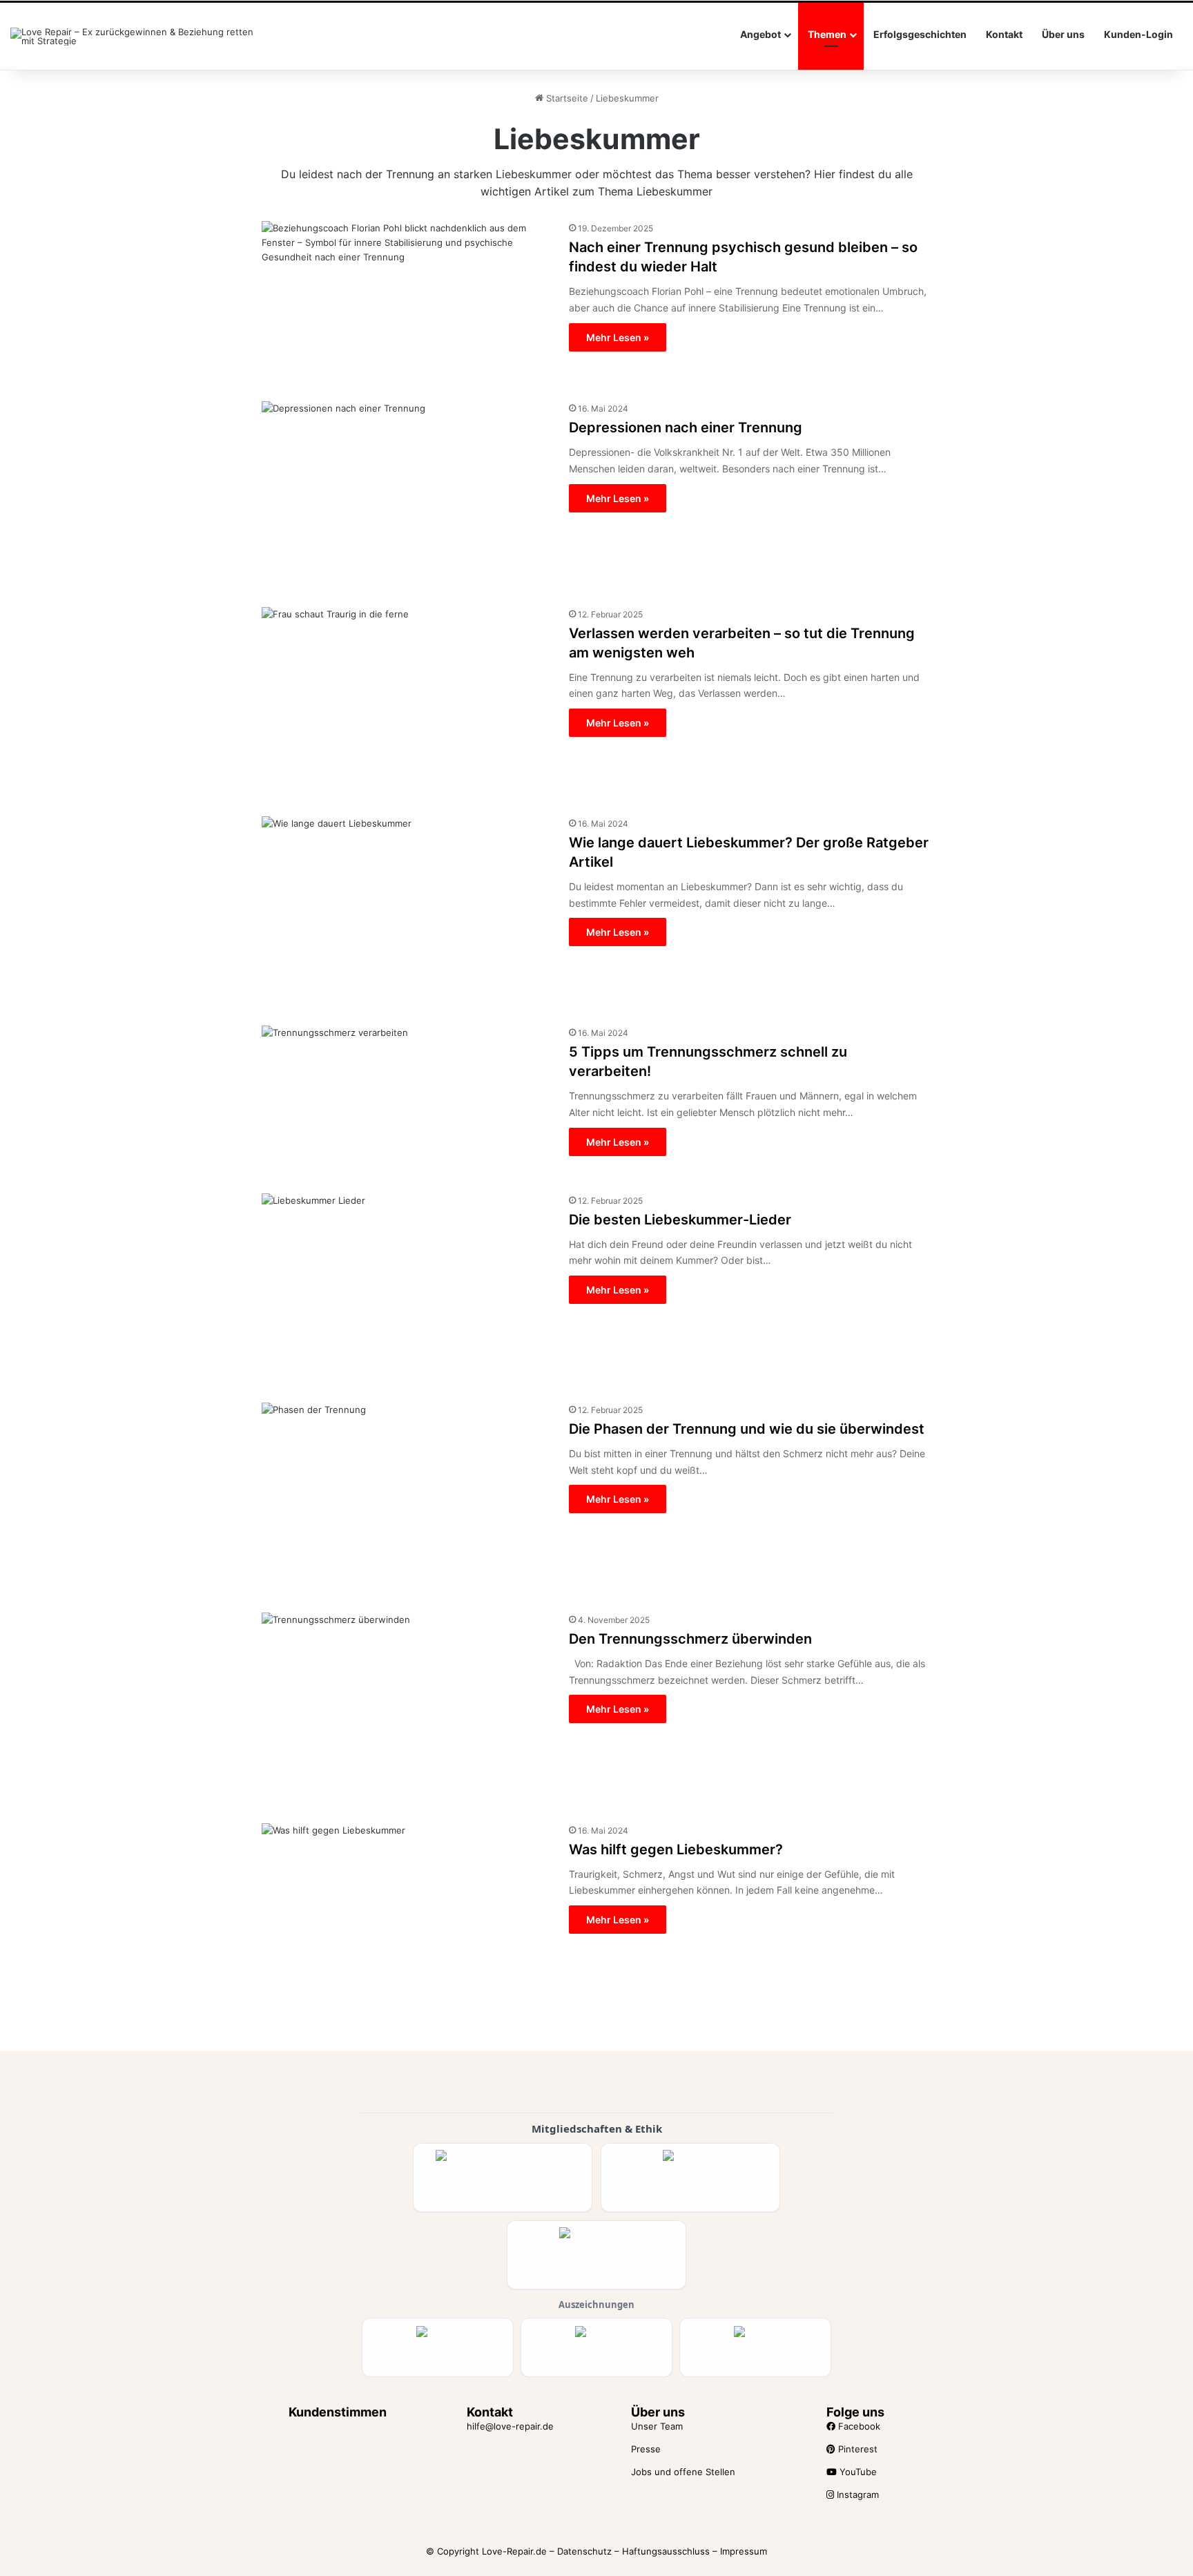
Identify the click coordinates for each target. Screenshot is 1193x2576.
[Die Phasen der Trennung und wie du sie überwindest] (407, 1499)
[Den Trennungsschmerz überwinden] (407, 1710)
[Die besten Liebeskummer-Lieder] (407, 1290)
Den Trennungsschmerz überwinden (690, 1639)
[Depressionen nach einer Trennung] (407, 496)
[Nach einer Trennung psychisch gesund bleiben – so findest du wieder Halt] (407, 303)
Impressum (744, 2551)
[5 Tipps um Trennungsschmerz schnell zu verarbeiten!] (407, 1101)
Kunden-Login (1138, 34)
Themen (827, 34)
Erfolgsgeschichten (920, 34)
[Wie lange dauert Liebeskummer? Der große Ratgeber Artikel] (407, 913)
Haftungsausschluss (666, 2551)
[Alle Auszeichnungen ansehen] (438, 2347)
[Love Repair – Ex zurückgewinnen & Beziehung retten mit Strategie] (134, 37)
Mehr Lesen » (618, 337)
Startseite (566, 98)
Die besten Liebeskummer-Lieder (680, 1220)
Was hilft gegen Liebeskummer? (676, 1849)
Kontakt (1004, 34)
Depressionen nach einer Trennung (686, 427)
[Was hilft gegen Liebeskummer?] (407, 1920)
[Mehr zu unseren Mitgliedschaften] (503, 2178)
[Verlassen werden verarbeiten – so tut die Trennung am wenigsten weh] (407, 703)
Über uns (1063, 34)
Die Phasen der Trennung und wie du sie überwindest (747, 1429)
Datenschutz (584, 2551)
